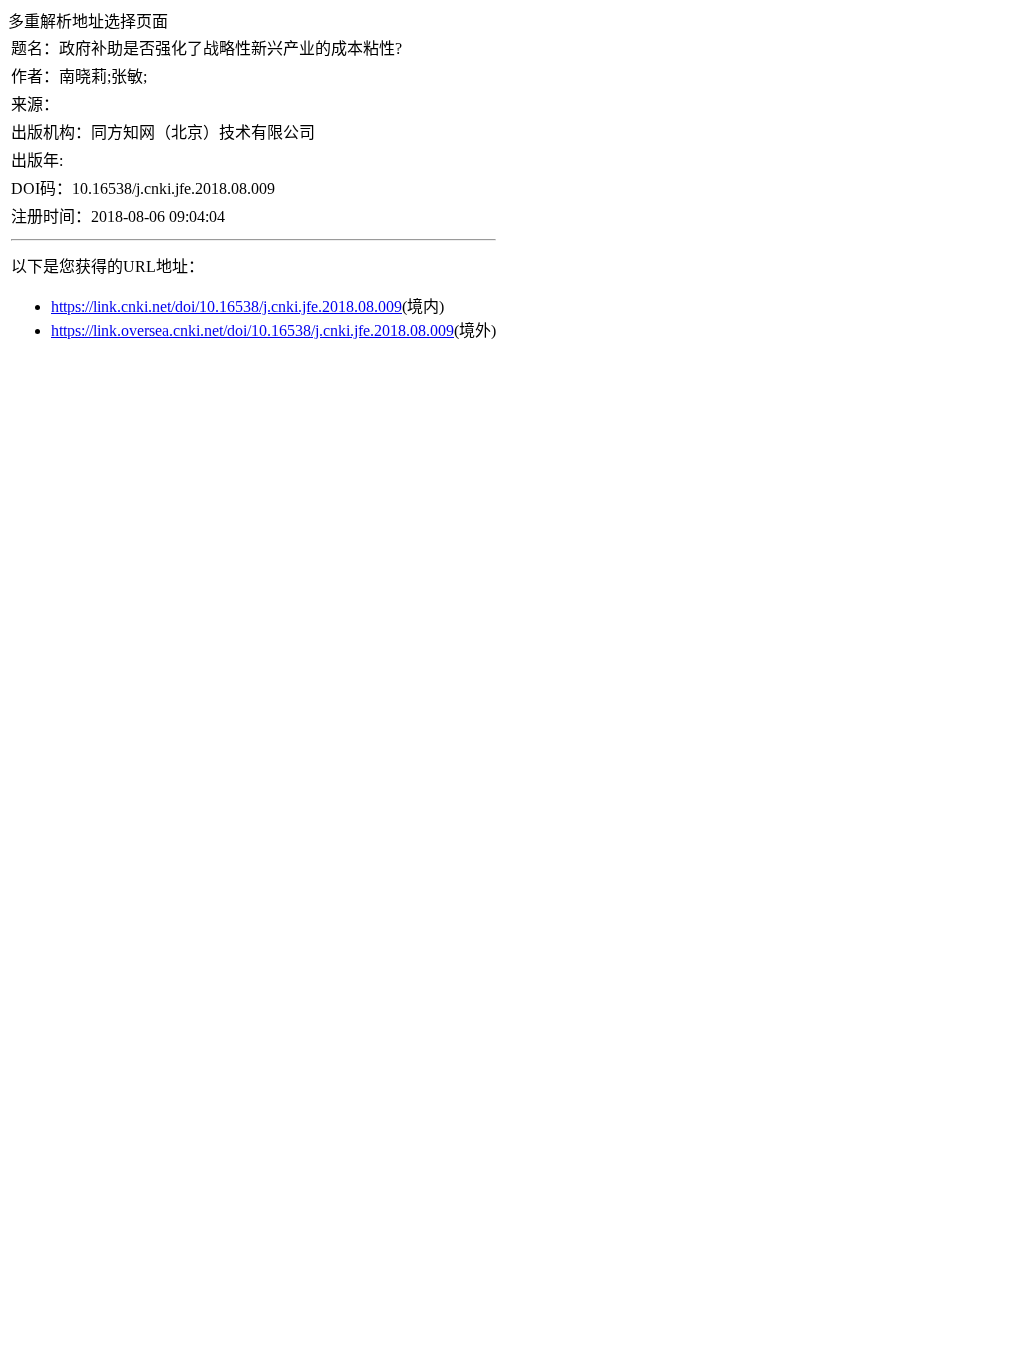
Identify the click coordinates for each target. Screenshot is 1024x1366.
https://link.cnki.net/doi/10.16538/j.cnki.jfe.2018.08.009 (226, 306)
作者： (35, 76)
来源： (35, 104)
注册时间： (51, 216)
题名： (35, 48)
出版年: (37, 160)
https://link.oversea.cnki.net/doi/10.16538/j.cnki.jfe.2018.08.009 (252, 330)
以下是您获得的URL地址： (107, 266)
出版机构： (51, 132)
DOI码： (41, 188)
